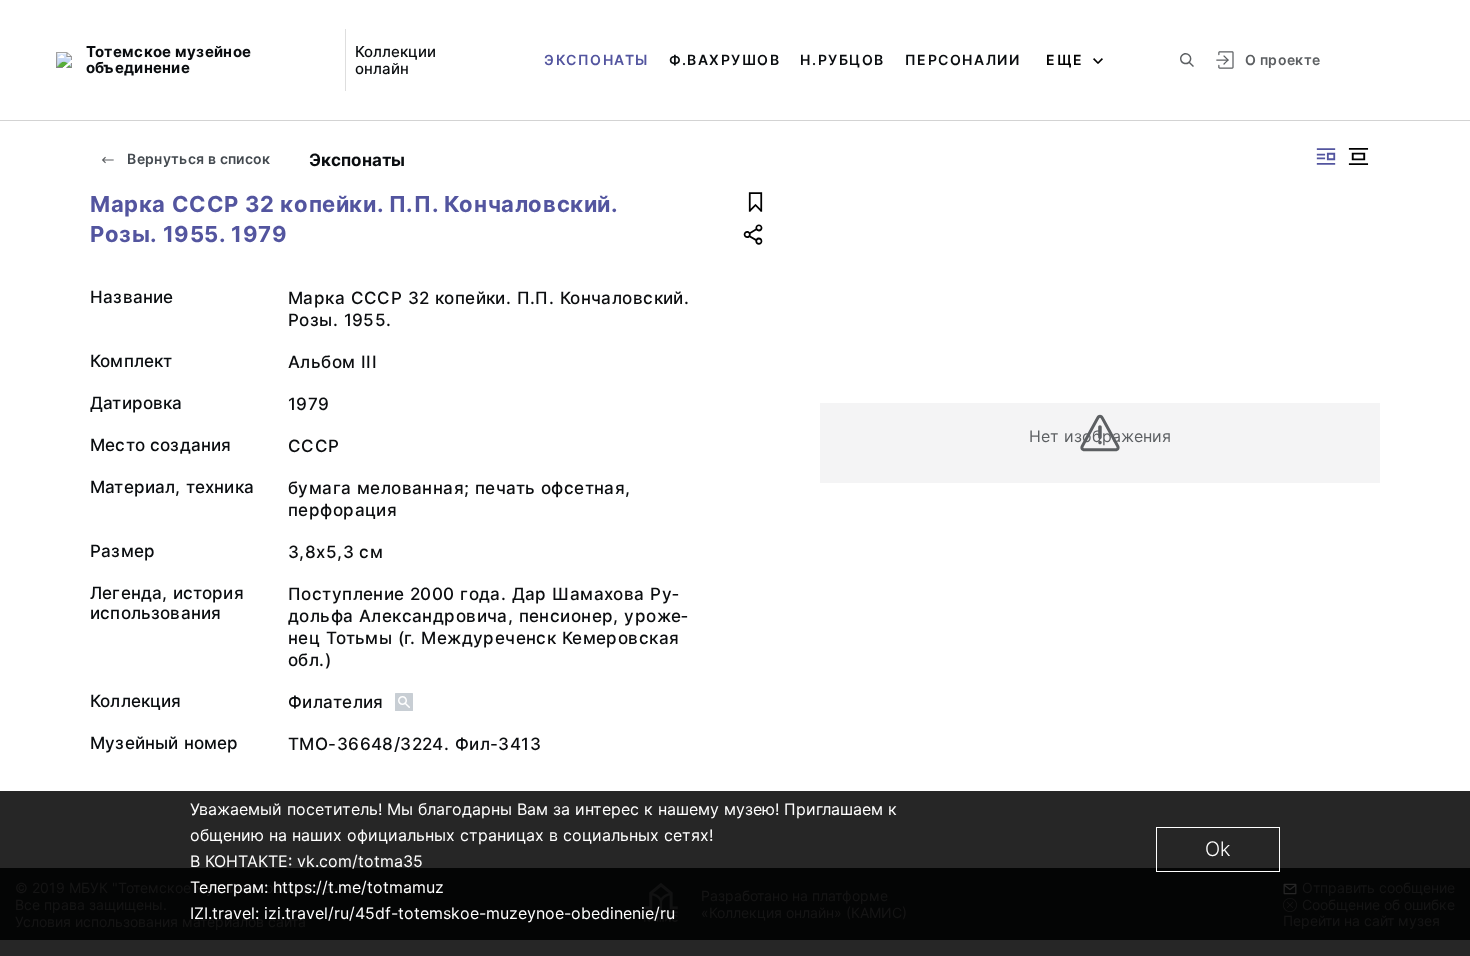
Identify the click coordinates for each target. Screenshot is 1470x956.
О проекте (1282, 59)
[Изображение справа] (1326, 156)
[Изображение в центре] (1358, 156)
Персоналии (962, 59)
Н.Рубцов (842, 59)
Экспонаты (596, 59)
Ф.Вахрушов (724, 59)
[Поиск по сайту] (1187, 60)
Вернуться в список (197, 158)
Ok (1218, 849)
